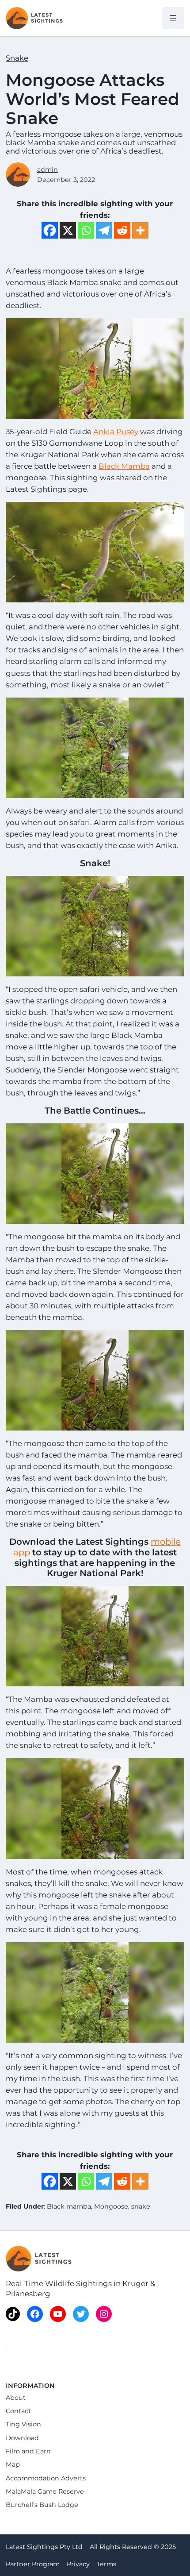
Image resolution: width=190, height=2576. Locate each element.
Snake (17, 58)
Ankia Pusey (116, 432)
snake (141, 2206)
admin (47, 170)
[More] (140, 230)
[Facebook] (50, 230)
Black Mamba (124, 466)
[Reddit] (122, 230)
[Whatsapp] (86, 230)
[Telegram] (104, 230)
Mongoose (111, 2206)
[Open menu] (173, 18)
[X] (68, 230)
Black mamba (69, 2206)
